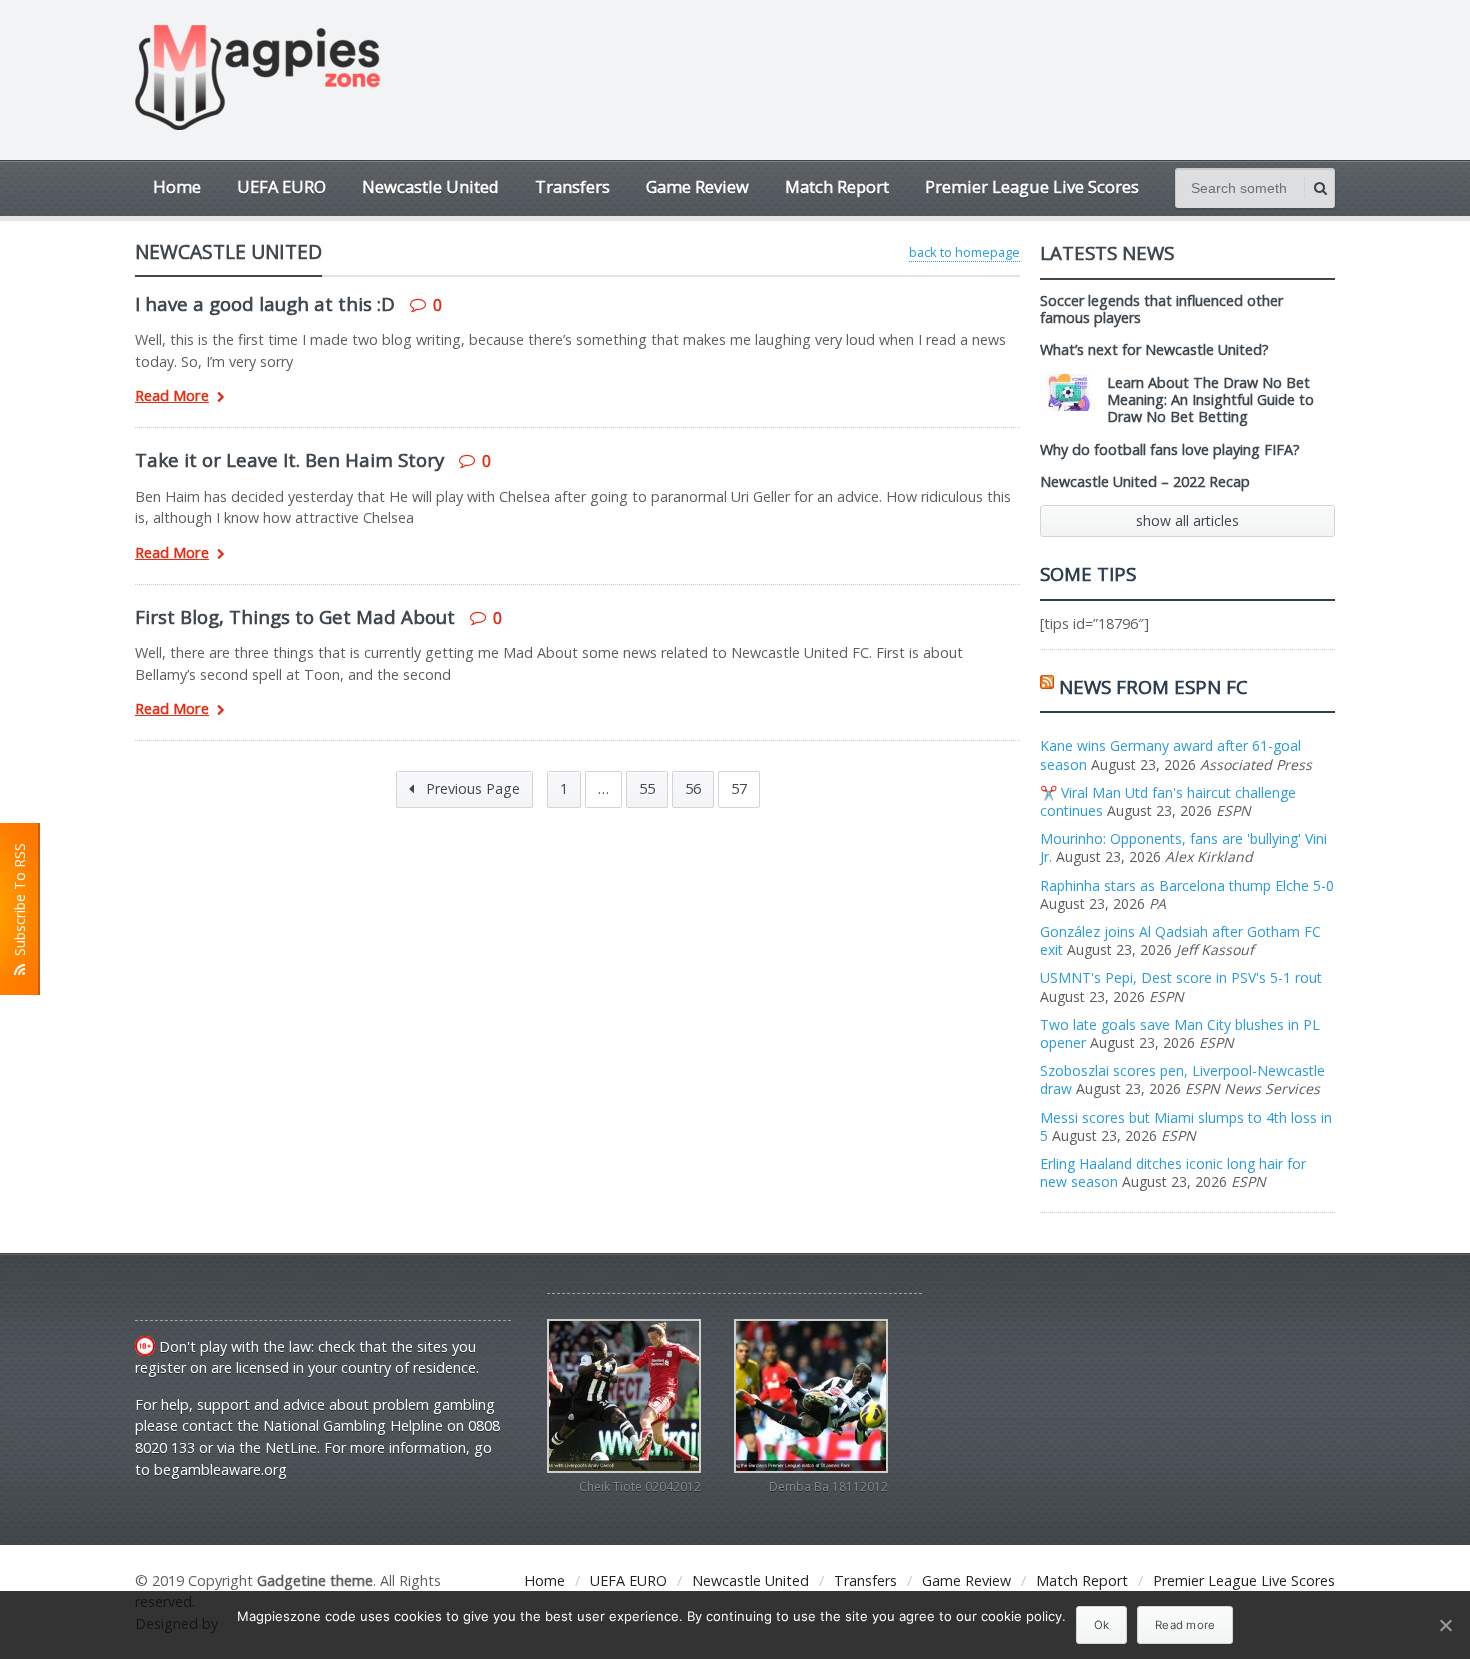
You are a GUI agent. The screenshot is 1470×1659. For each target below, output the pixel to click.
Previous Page (471, 788)
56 (693, 788)
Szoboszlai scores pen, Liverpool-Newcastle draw (1182, 1079)
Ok (1102, 1625)
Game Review (697, 186)
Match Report (837, 186)
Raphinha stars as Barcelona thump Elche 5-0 (1187, 885)
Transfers (572, 186)
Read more (1185, 1625)
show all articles (1187, 520)
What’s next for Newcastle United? (1154, 349)
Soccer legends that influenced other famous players (1161, 309)
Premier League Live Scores (1032, 186)
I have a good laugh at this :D (265, 303)
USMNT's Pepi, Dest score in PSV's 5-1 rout (1181, 977)
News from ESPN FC (1153, 686)
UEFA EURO (281, 186)
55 (647, 788)
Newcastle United (430, 186)
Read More (172, 396)
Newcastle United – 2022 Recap (1145, 481)
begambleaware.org (220, 1469)
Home (177, 186)
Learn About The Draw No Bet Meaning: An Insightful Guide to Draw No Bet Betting (1210, 400)
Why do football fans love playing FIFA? (1170, 449)
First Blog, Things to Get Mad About (295, 616)
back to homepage (964, 252)
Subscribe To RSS (19, 903)
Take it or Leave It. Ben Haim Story (289, 459)
